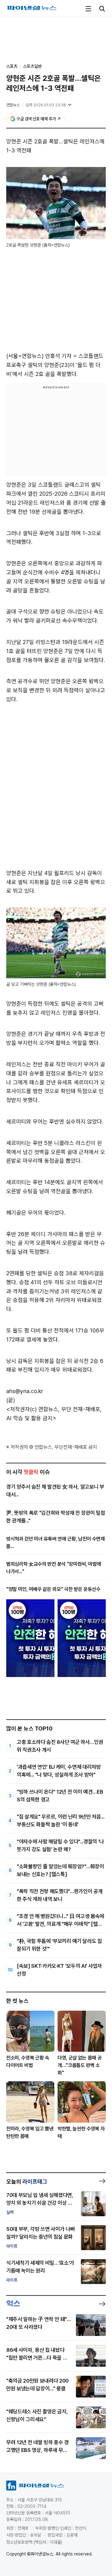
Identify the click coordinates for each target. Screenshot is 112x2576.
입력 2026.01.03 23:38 (46, 105)
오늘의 (27, 2182)
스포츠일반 (32, 66)
